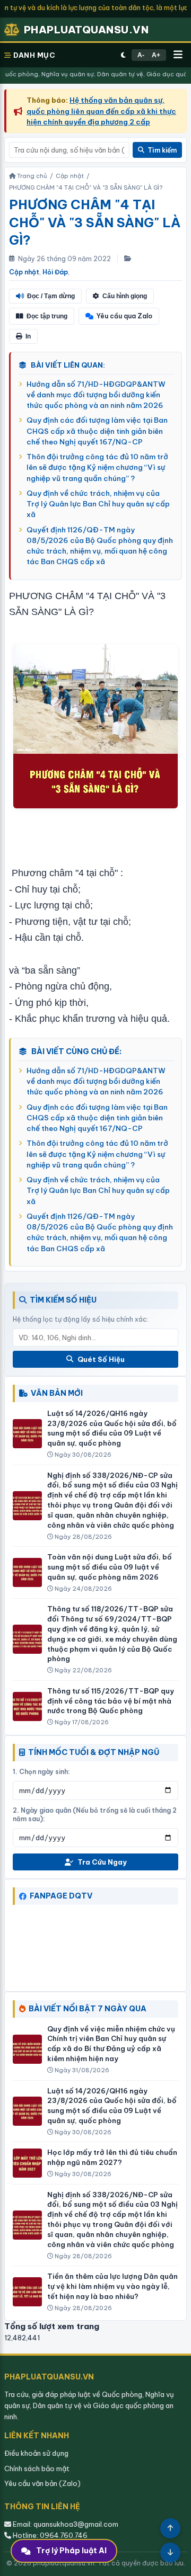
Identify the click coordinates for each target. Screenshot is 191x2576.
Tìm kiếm (162, 150)
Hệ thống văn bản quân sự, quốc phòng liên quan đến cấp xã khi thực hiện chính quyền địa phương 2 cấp (101, 111)
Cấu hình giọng (125, 296)
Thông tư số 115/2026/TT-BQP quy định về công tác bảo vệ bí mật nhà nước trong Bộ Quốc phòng (111, 1701)
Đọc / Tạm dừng (51, 296)
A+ (156, 55)
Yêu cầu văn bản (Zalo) (42, 2483)
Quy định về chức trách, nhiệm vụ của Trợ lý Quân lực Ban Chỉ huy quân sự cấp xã (98, 504)
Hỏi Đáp (55, 272)
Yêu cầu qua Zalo (124, 316)
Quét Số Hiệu (101, 1359)
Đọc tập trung (47, 316)
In (28, 336)
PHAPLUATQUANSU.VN (86, 30)
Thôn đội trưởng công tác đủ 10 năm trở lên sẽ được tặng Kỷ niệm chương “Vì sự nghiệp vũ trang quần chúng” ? (97, 467)
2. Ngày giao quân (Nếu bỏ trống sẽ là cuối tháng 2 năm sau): (95, 1815)
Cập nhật (24, 272)
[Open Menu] (178, 55)
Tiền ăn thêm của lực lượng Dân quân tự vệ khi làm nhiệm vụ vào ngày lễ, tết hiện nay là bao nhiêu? (112, 2286)
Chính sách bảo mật (37, 2468)
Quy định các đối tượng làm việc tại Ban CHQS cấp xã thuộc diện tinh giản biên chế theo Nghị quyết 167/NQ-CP (97, 431)
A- (141, 55)
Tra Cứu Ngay (102, 1862)
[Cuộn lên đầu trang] (170, 2528)
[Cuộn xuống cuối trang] (170, 2553)
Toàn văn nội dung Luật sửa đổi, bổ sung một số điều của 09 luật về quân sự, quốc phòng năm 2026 (110, 1567)
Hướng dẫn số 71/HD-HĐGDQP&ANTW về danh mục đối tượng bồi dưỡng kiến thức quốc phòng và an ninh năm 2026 (96, 395)
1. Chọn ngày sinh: (41, 1772)
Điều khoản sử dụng (36, 2453)
